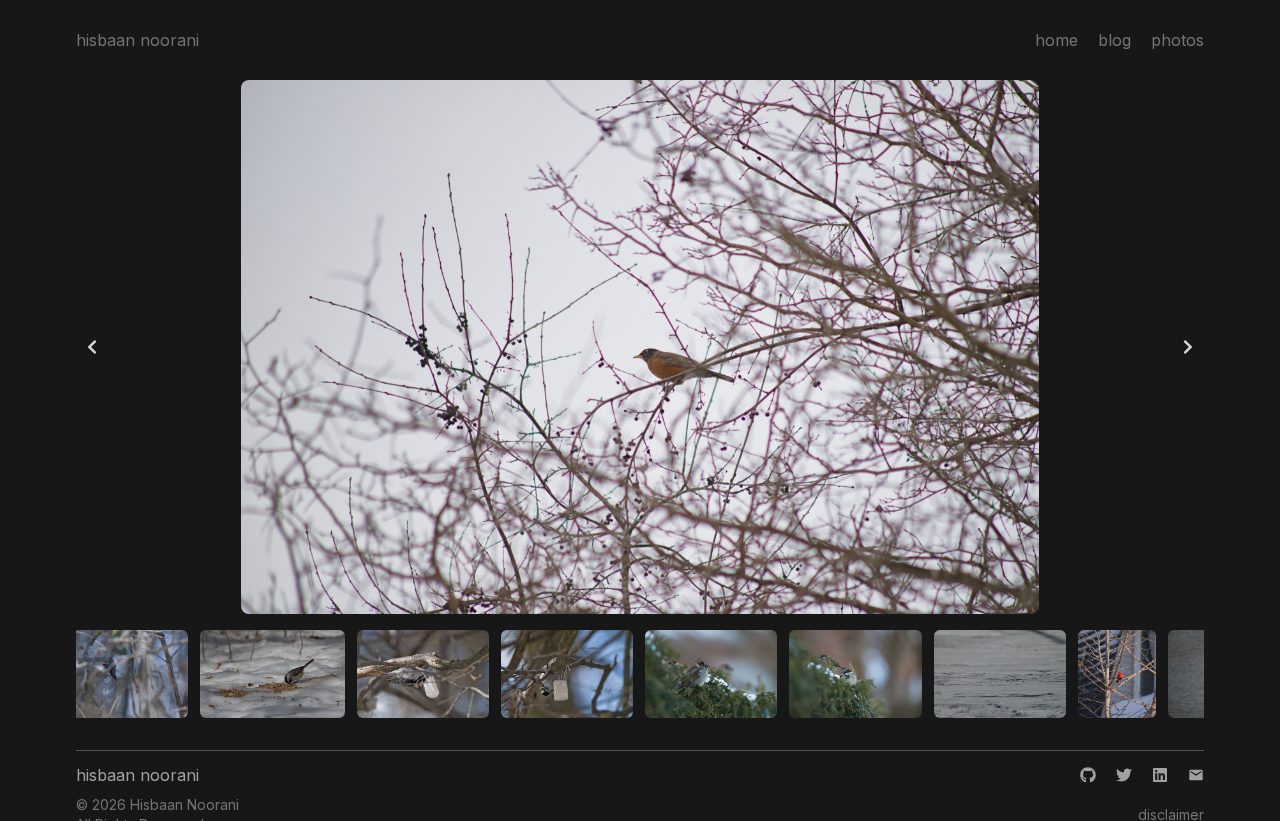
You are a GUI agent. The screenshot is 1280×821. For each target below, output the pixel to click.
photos (1177, 40)
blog (1114, 40)
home (1056, 40)
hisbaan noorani (137, 40)
